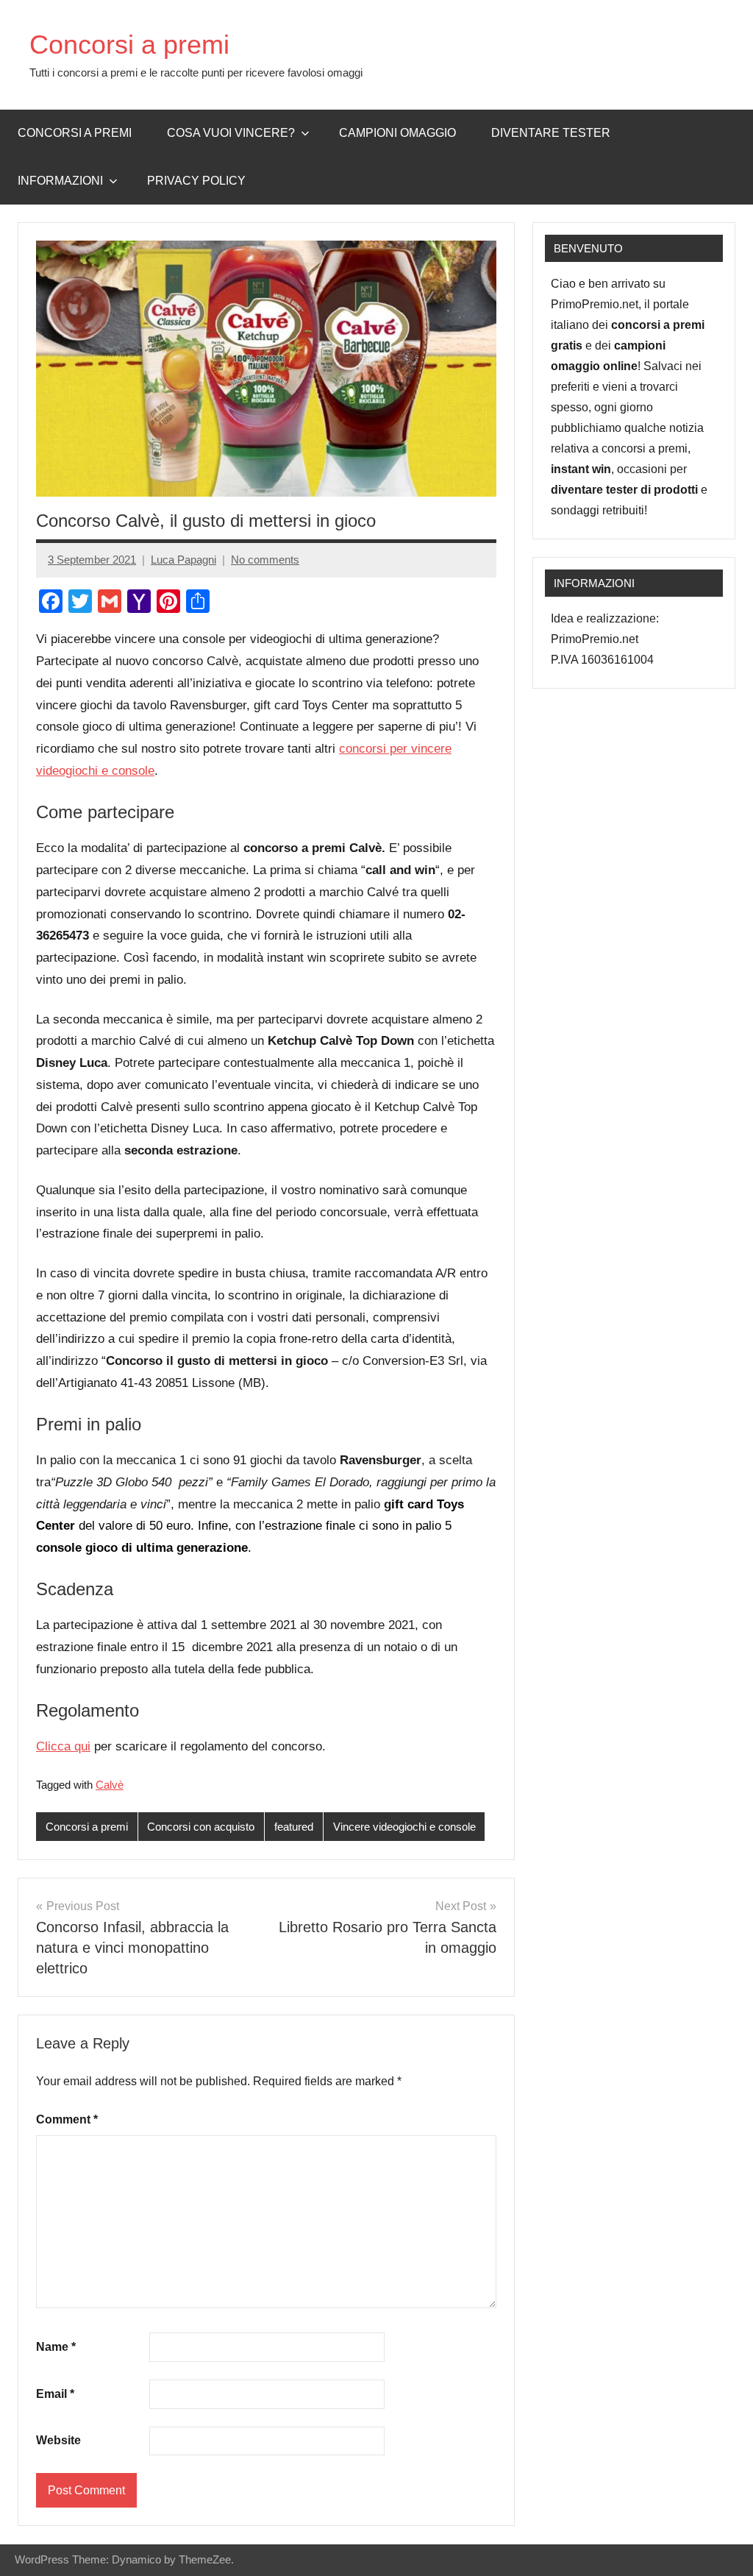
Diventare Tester (551, 133)
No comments (265, 560)
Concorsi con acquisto (201, 1827)
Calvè (110, 1785)
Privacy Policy (196, 181)
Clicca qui (63, 1746)
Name (56, 2347)
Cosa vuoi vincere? (231, 133)
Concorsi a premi (129, 45)
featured (294, 1827)
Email (55, 2394)
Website (58, 2440)
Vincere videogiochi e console (404, 1827)
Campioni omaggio (397, 133)
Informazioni (60, 181)
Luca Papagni (183, 560)
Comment (67, 2119)
